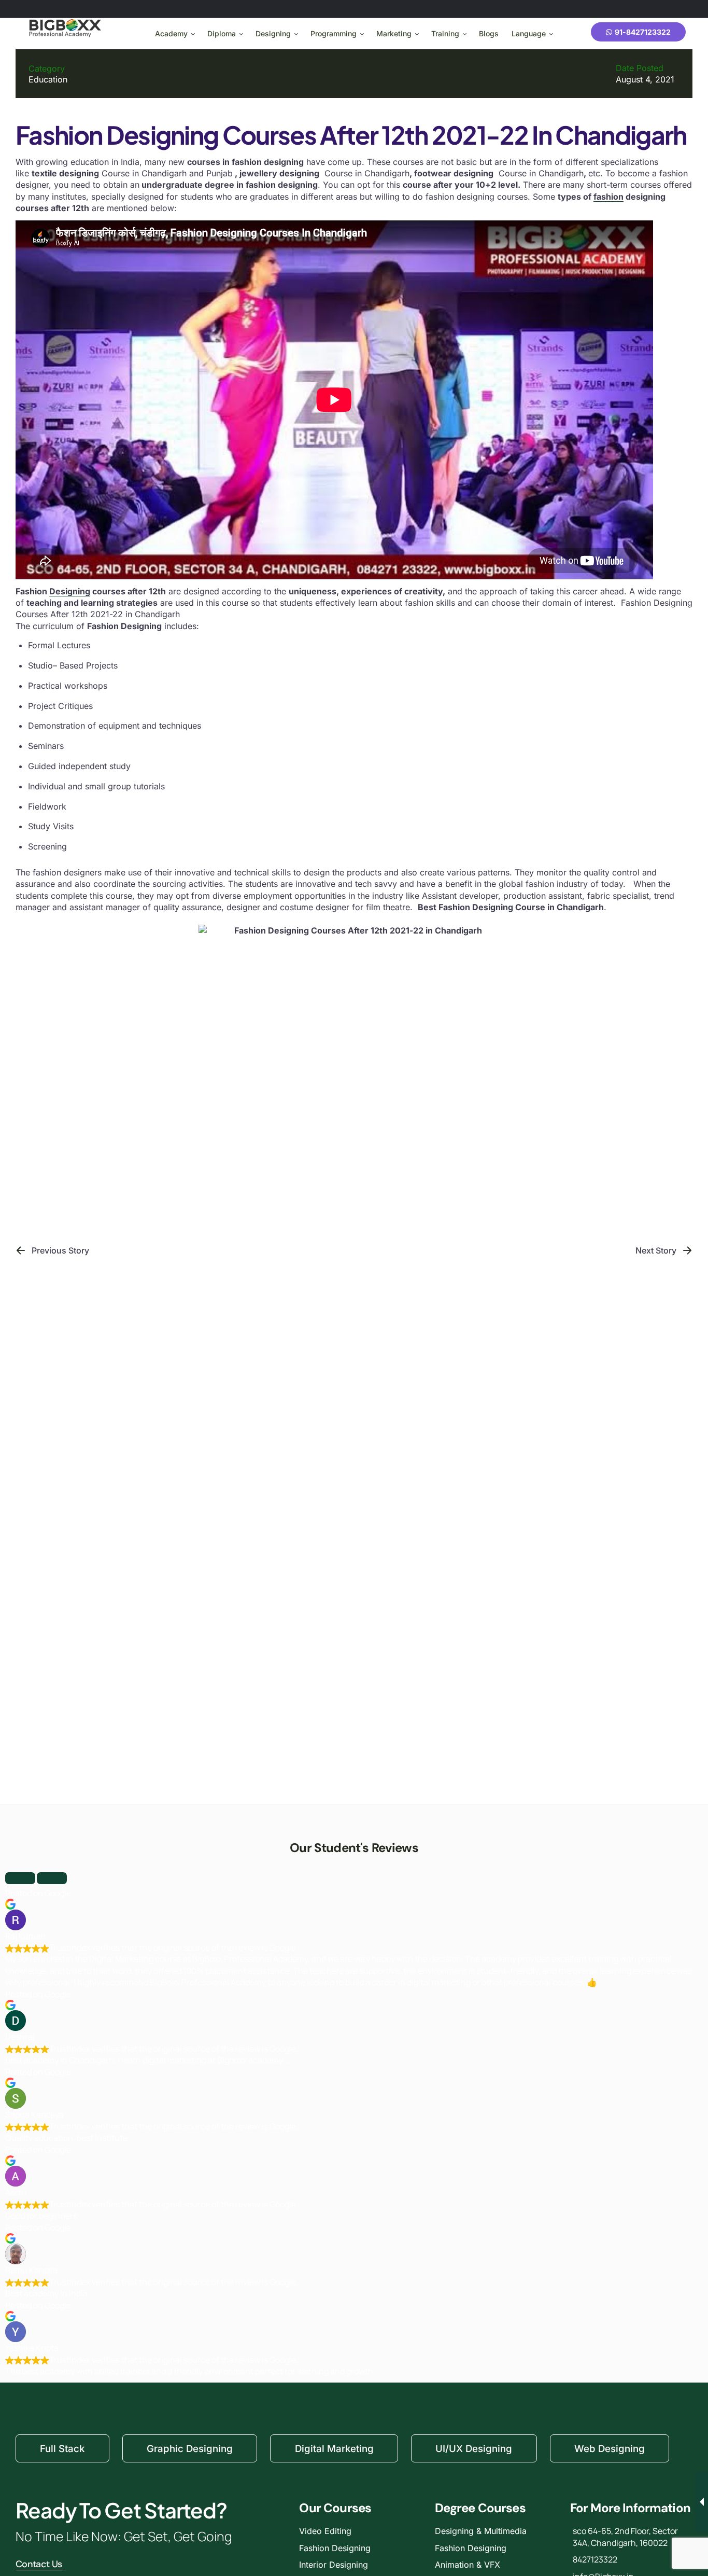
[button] (20, 1878)
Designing (70, 591)
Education (48, 79)
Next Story (656, 1250)
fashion (608, 197)
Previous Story (60, 1250)
